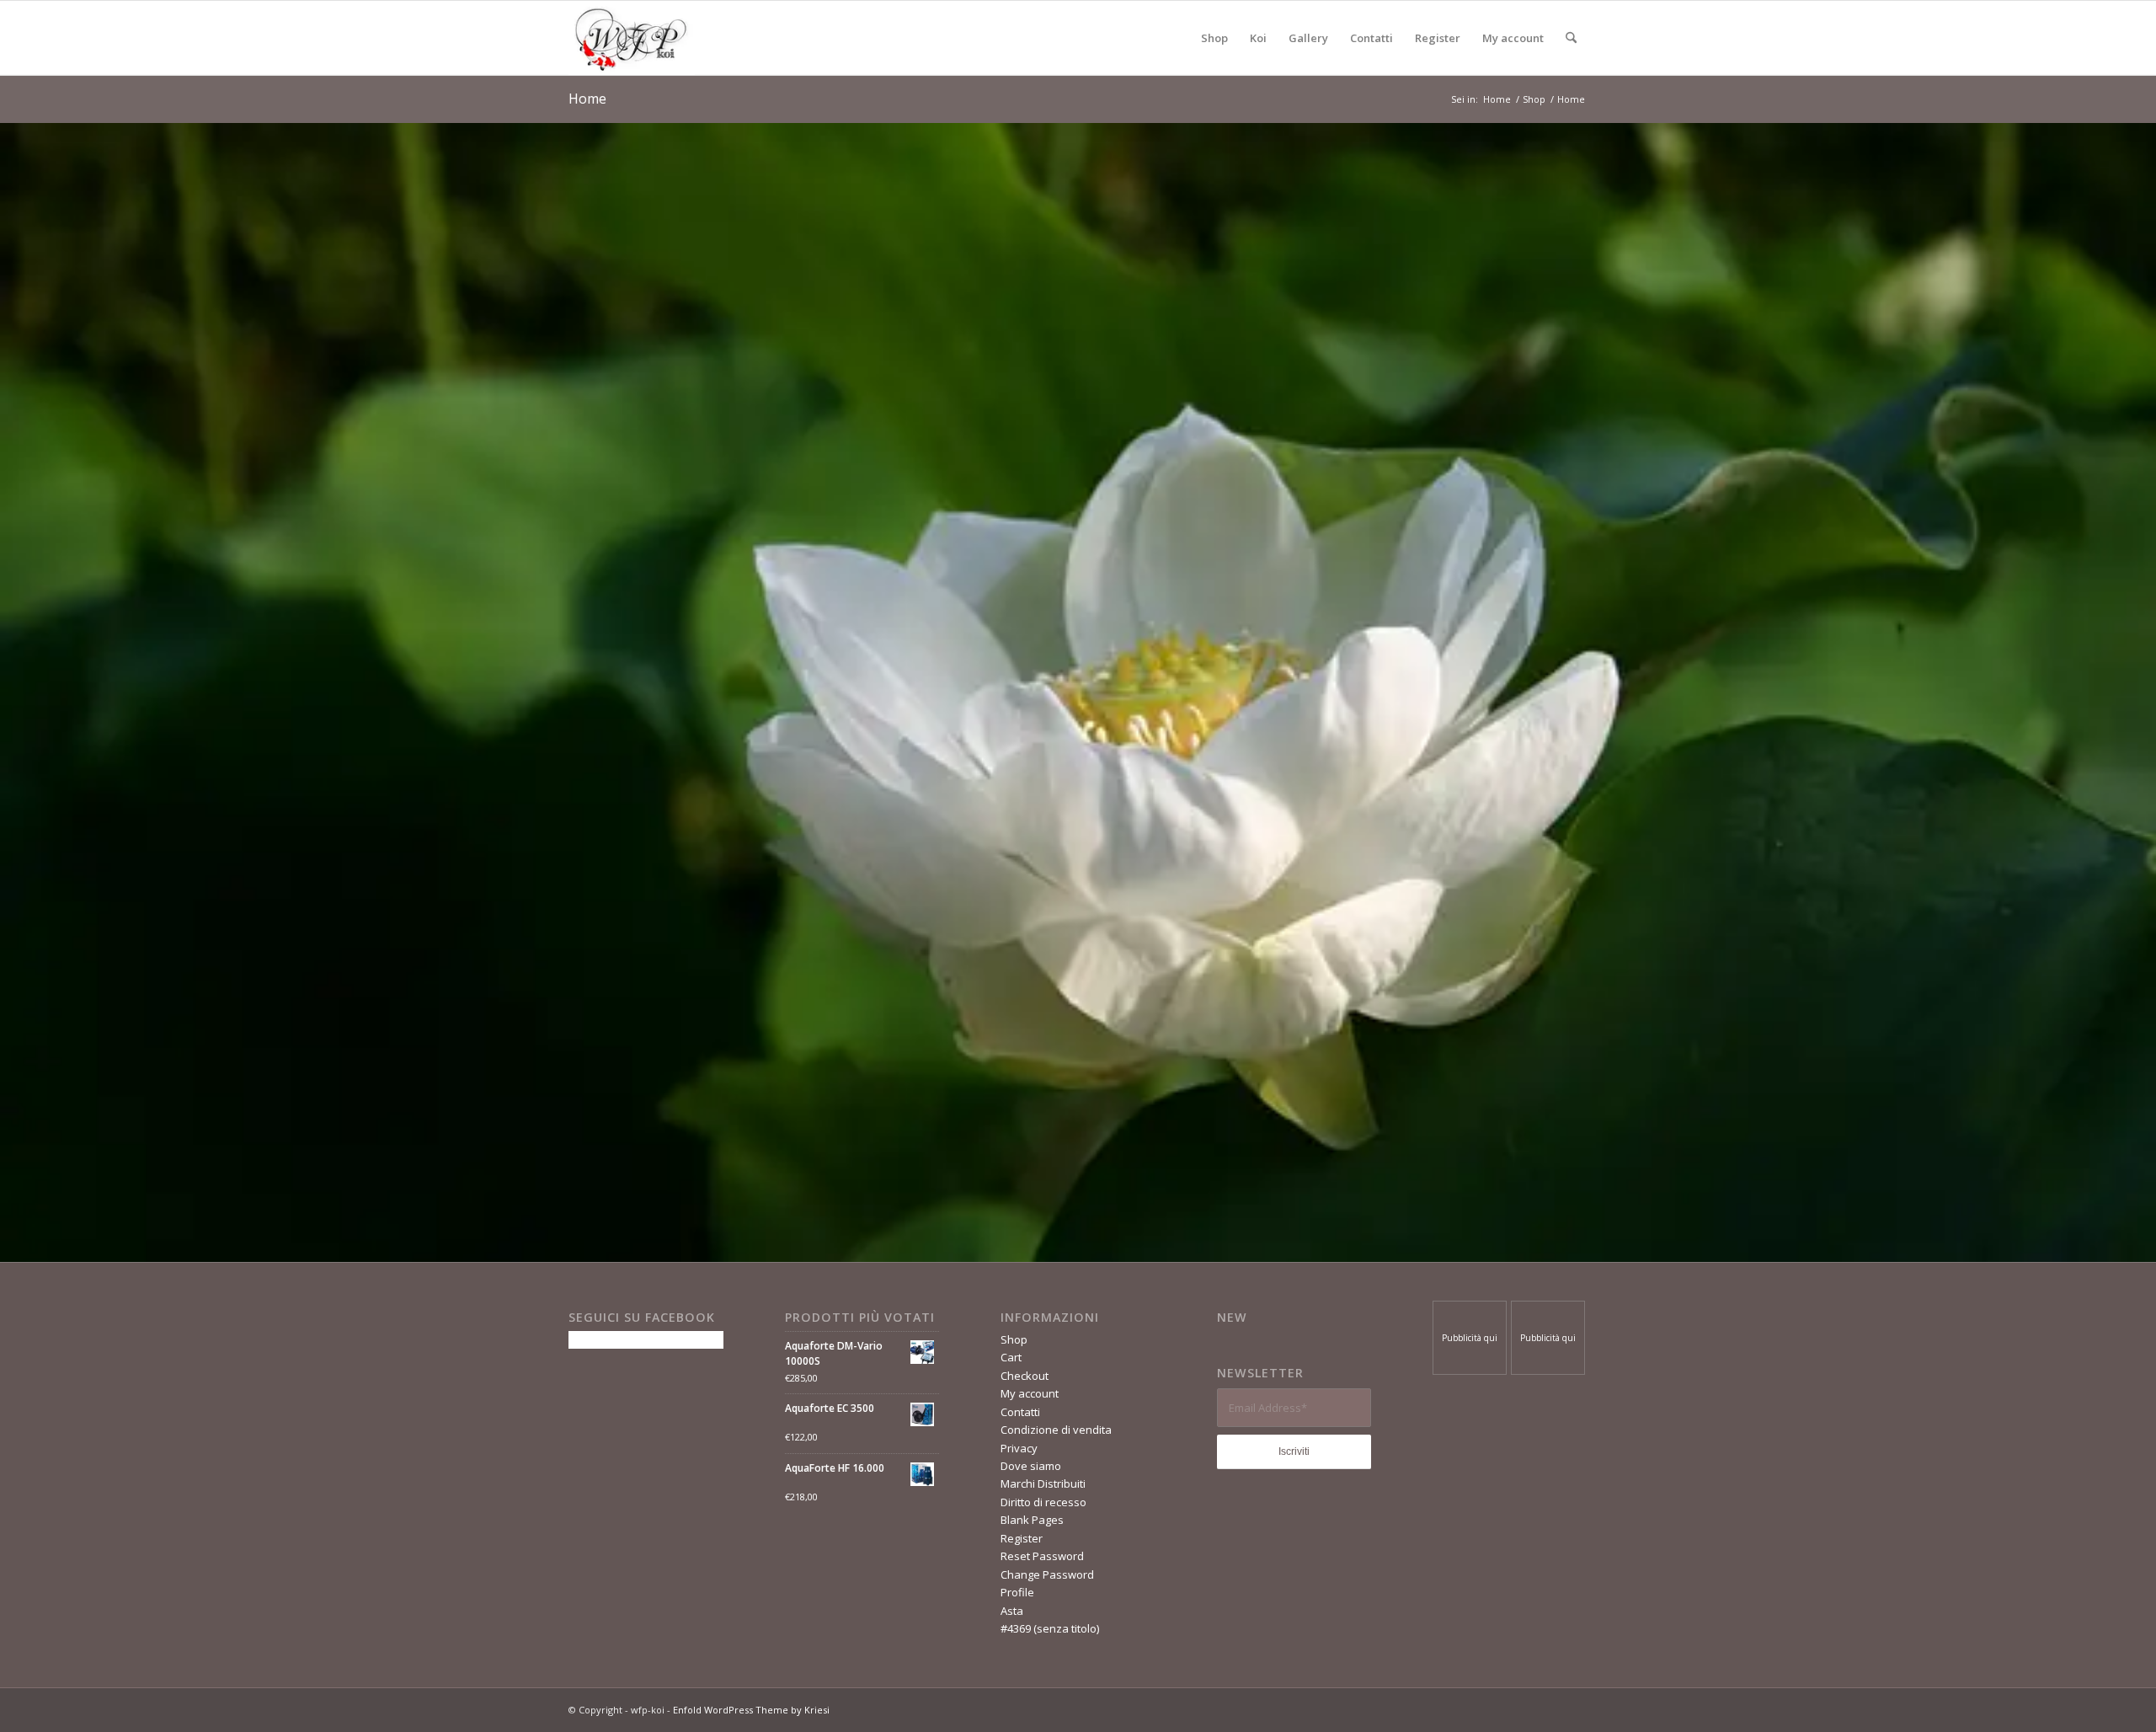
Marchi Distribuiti (1043, 1483)
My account (1030, 1393)
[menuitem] (1214, 38)
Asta (1012, 1611)
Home (587, 99)
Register (1022, 1538)
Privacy (1019, 1448)
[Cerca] (1571, 38)
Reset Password (1042, 1556)
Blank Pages (1032, 1520)
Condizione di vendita (1056, 1430)
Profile (1017, 1592)
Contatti (1020, 1412)
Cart (1011, 1357)
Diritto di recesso (1043, 1502)
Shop (1014, 1339)
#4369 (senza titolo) (1050, 1628)
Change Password (1047, 1574)
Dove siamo (1031, 1466)
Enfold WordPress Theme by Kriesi (751, 1710)
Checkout (1025, 1376)
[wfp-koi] (632, 38)
